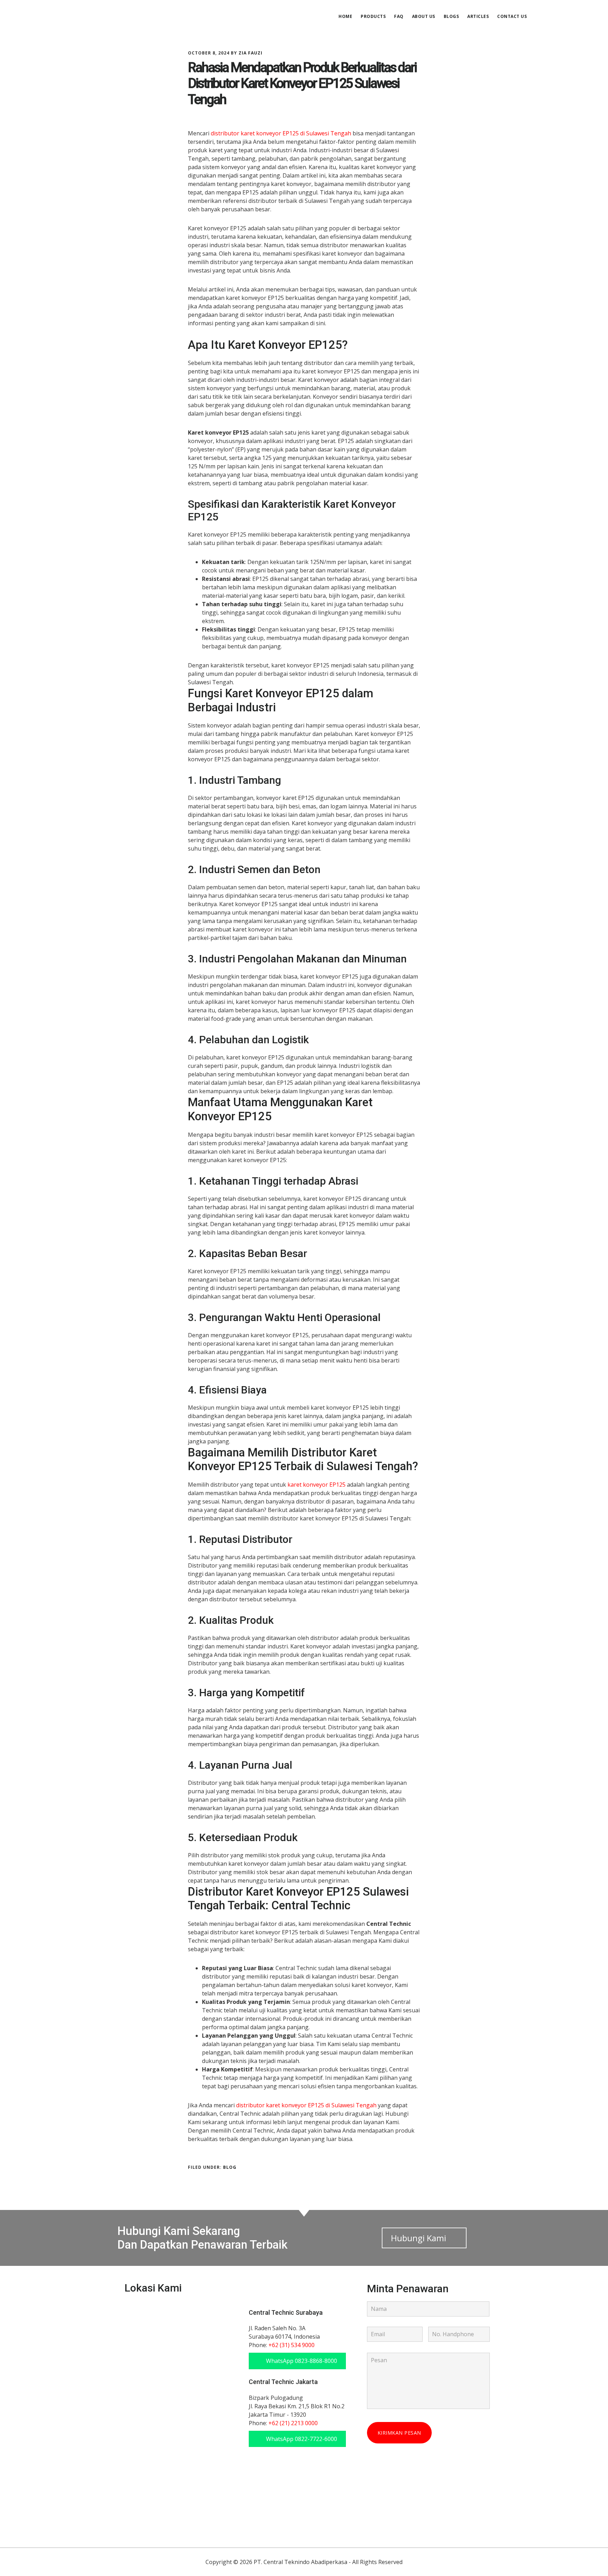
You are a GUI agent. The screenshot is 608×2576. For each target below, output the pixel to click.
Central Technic (131, 15)
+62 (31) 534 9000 (292, 2345)
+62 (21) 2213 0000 (293, 2423)
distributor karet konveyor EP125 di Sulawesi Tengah (281, 133)
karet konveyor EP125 (316, 1485)
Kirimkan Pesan (399, 2433)
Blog (230, 2167)
